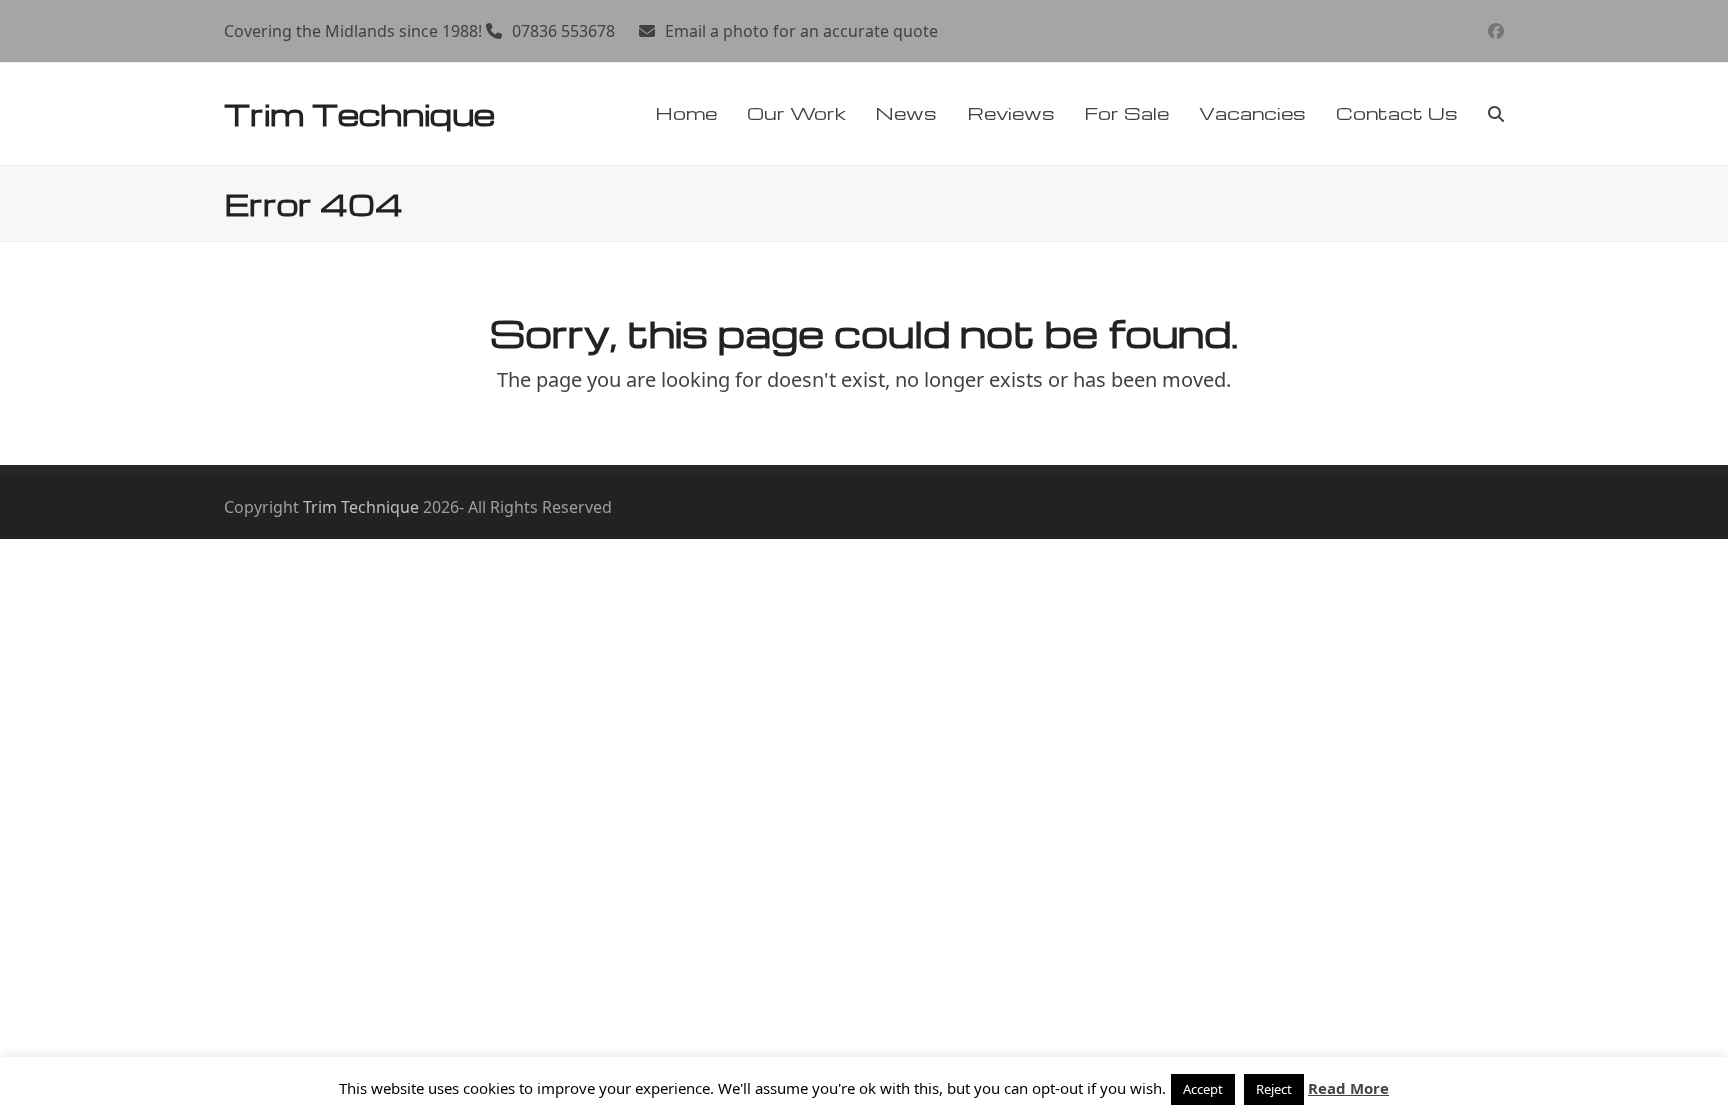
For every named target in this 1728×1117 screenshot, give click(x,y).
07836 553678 (563, 31)
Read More (1348, 1088)
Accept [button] (1203, 1089)
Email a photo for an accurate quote (801, 31)
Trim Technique (359, 113)
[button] (1496, 114)
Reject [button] (1274, 1089)
